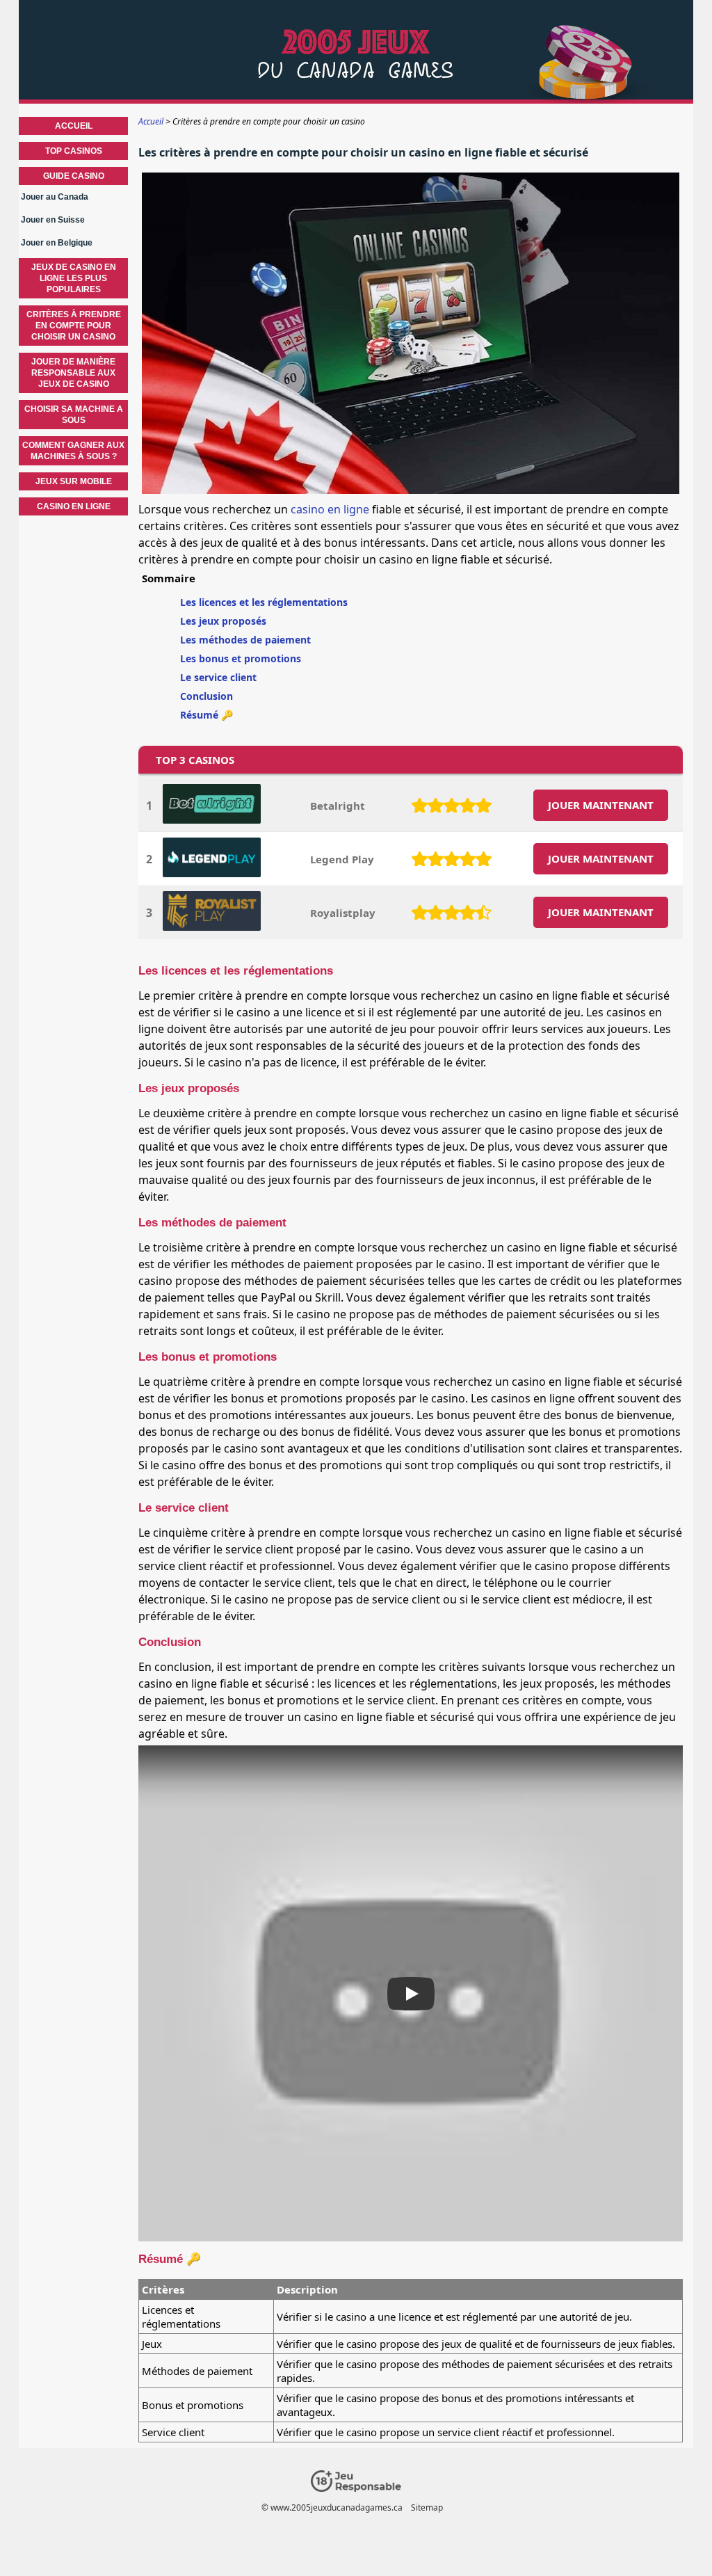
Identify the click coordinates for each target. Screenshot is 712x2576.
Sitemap (427, 2507)
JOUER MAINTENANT (601, 805)
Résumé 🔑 (207, 715)
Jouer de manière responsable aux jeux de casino (73, 373)
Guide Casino (74, 176)
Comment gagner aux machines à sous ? (73, 451)
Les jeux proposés (223, 621)
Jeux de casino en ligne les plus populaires (74, 278)
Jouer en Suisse (53, 220)
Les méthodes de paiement (245, 640)
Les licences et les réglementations (264, 602)
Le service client (218, 677)
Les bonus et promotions (241, 658)
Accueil (74, 126)
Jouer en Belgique (57, 243)
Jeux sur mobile (74, 481)
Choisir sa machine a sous (74, 415)
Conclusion (207, 696)
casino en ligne (330, 509)
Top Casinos (74, 151)
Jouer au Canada (55, 197)
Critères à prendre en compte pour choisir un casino (74, 326)
